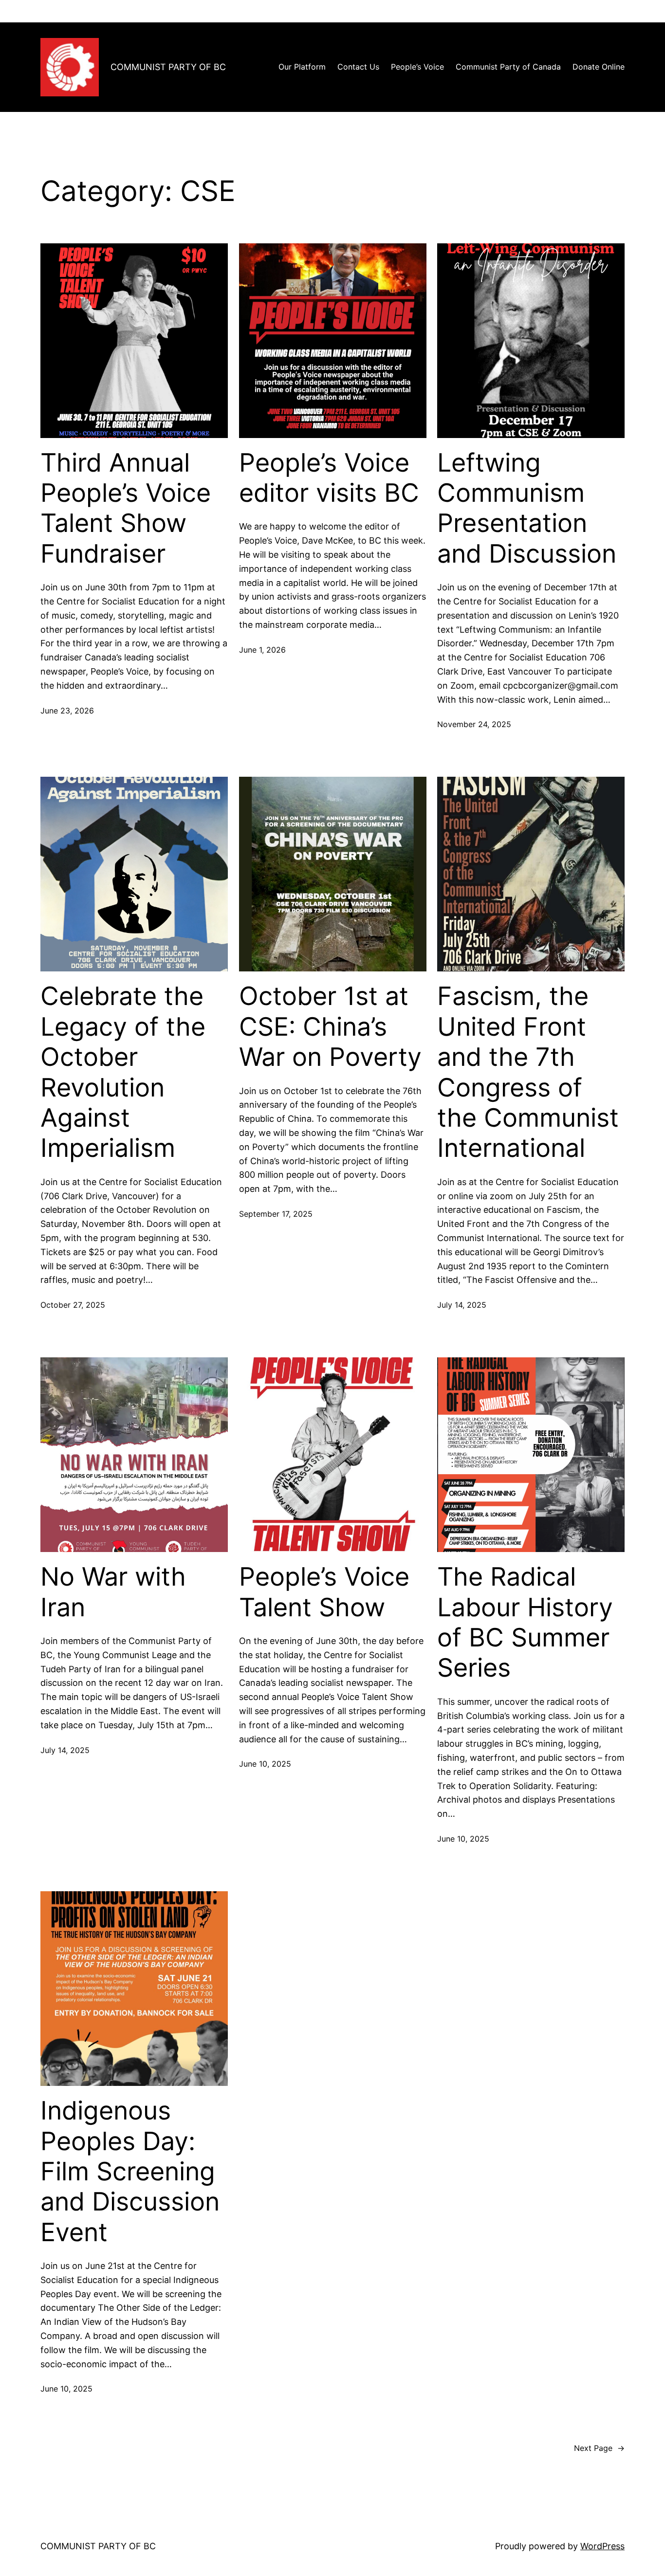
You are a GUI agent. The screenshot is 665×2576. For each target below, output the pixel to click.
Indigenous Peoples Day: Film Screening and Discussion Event (130, 2172)
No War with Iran (113, 1592)
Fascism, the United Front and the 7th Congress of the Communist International (528, 1072)
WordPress (602, 2546)
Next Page (599, 2448)
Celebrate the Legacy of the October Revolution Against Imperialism (123, 1072)
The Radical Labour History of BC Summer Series (525, 1622)
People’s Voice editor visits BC (329, 478)
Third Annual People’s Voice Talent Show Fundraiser (126, 508)
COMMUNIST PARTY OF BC (168, 67)
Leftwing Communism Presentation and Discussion (527, 508)
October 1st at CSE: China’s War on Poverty (330, 1027)
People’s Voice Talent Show (324, 1592)
